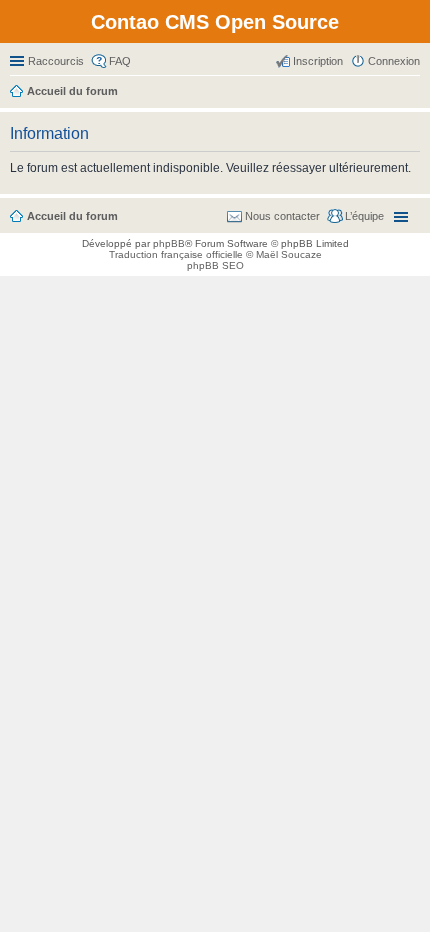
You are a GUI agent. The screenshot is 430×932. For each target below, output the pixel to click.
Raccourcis (56, 61)
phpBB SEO (215, 265)
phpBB (169, 243)
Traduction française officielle (176, 254)
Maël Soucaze (289, 254)
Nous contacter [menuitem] (282, 216)
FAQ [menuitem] (120, 61)
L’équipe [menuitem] (364, 216)
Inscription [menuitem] (318, 61)
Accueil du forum (72, 216)
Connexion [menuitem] (394, 61)
